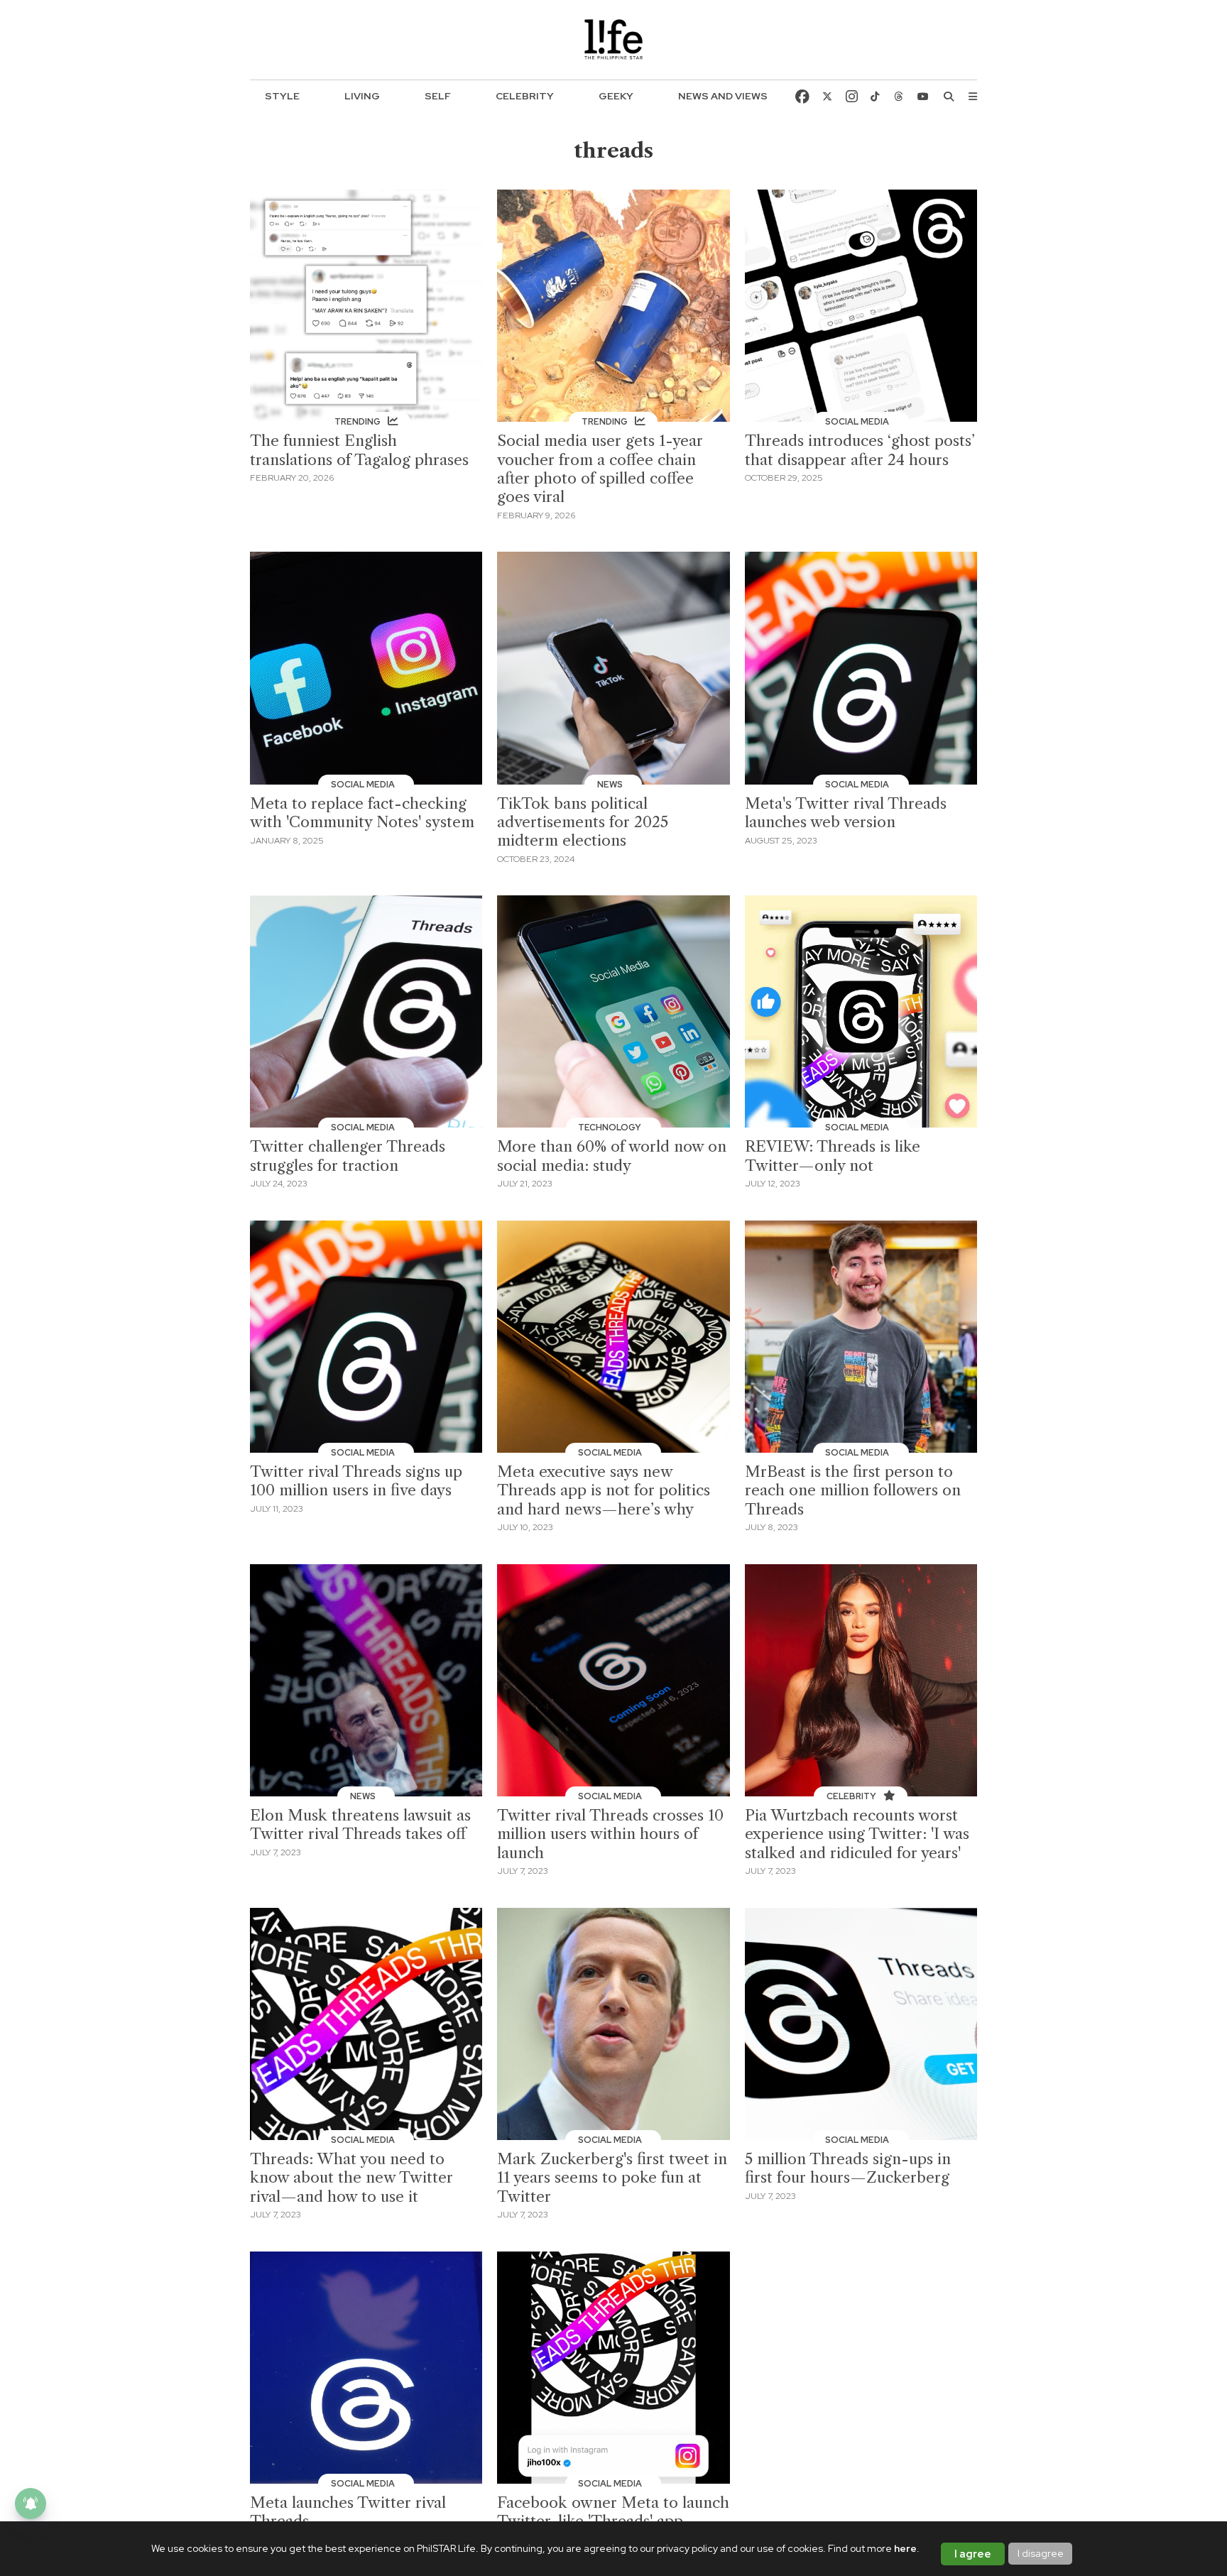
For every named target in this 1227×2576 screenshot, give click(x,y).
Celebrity (525, 96)
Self (438, 96)
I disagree (1041, 2553)
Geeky (616, 96)
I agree (973, 2554)
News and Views (723, 96)
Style (282, 96)
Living (362, 96)
